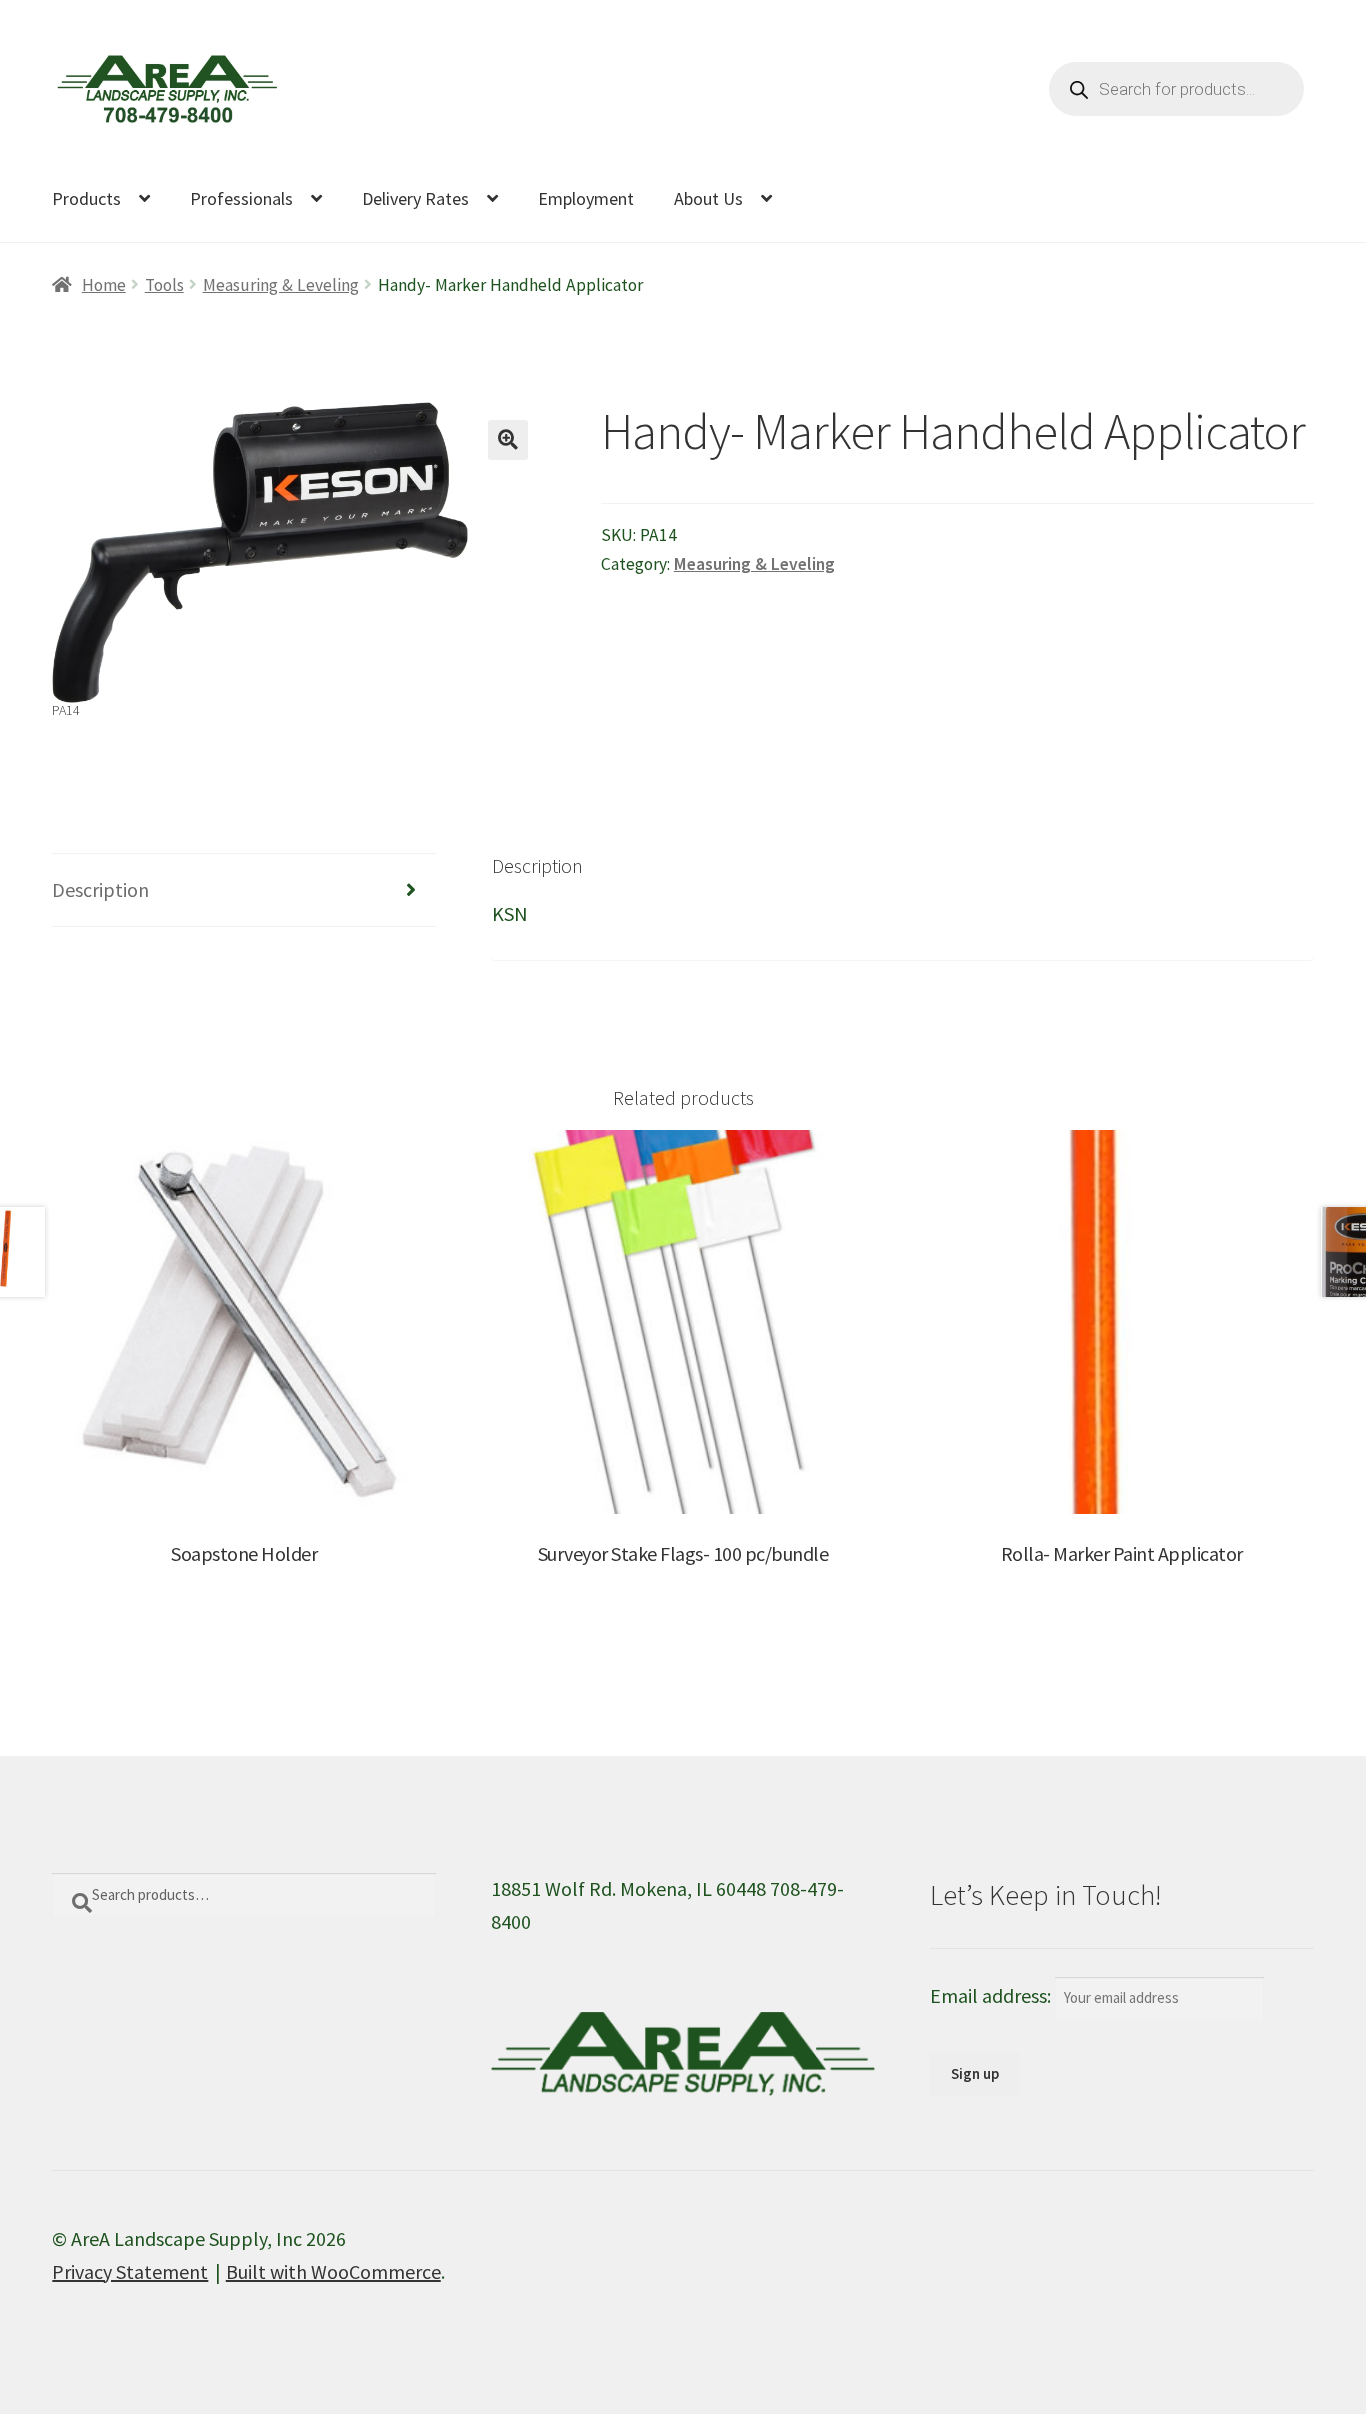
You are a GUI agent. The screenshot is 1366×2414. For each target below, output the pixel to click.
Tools (164, 285)
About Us (708, 198)
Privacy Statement (130, 2271)
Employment (586, 198)
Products (86, 198)
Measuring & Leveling (281, 285)
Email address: (992, 1995)
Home (103, 285)
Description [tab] (100, 889)
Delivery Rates (415, 198)
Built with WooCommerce (333, 2271)
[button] (508, 440)
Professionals (241, 198)
